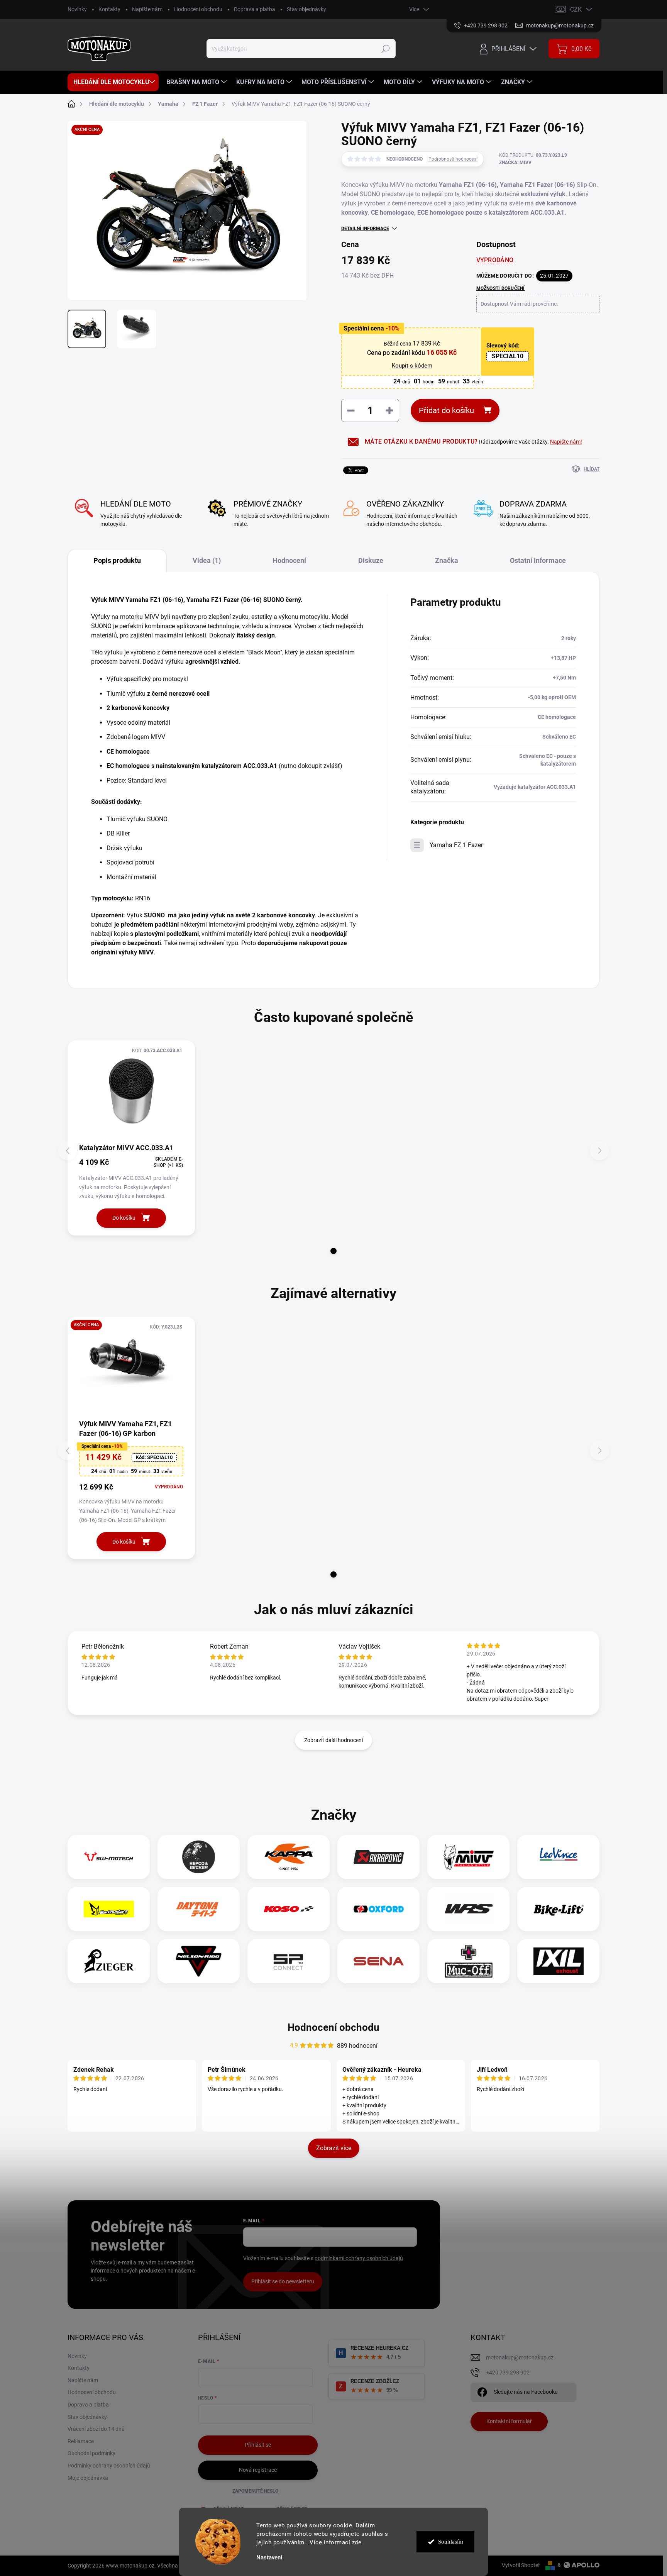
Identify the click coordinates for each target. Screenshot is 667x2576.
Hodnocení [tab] (289, 560)
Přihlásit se (258, 2445)
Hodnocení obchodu (198, 9)
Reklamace (81, 2441)
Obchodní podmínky (91, 2453)
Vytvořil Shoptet (521, 2565)
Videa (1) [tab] (207, 560)
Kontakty (109, 9)
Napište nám (147, 9)
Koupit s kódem (412, 366)
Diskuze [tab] (371, 560)
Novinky (77, 9)
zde (357, 2542)
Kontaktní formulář (509, 2421)
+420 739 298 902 (508, 2373)
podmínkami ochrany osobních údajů (359, 2258)
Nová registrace (258, 2470)
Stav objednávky (306, 9)
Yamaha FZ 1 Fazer (456, 845)
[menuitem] (113, 82)
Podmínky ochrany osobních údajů (109, 2466)
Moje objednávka (88, 2478)
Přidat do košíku (446, 410)
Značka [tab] (447, 560)
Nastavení (269, 2558)
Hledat (386, 49)
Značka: (515, 163)
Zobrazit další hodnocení (333, 1740)
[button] (333, 1251)
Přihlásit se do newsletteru (283, 2281)
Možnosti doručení (501, 288)
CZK (576, 9)
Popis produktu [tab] (117, 560)
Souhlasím (451, 2542)
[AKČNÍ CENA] (131, 1368)
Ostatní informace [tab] (538, 560)
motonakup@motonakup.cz (520, 2357)
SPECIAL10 (508, 356)
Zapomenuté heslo (255, 2491)
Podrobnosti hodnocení (453, 159)
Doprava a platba (255, 9)
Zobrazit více (334, 2148)
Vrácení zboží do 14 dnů (96, 2429)
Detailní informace (365, 229)
